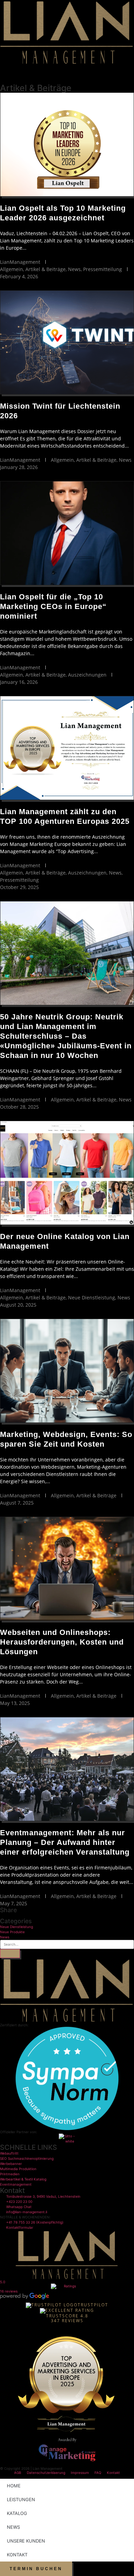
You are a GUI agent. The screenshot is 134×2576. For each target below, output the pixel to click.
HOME (14, 2486)
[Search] (10, 1954)
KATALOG (17, 2513)
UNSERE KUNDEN (26, 2541)
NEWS (13, 2527)
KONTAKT (17, 2555)
